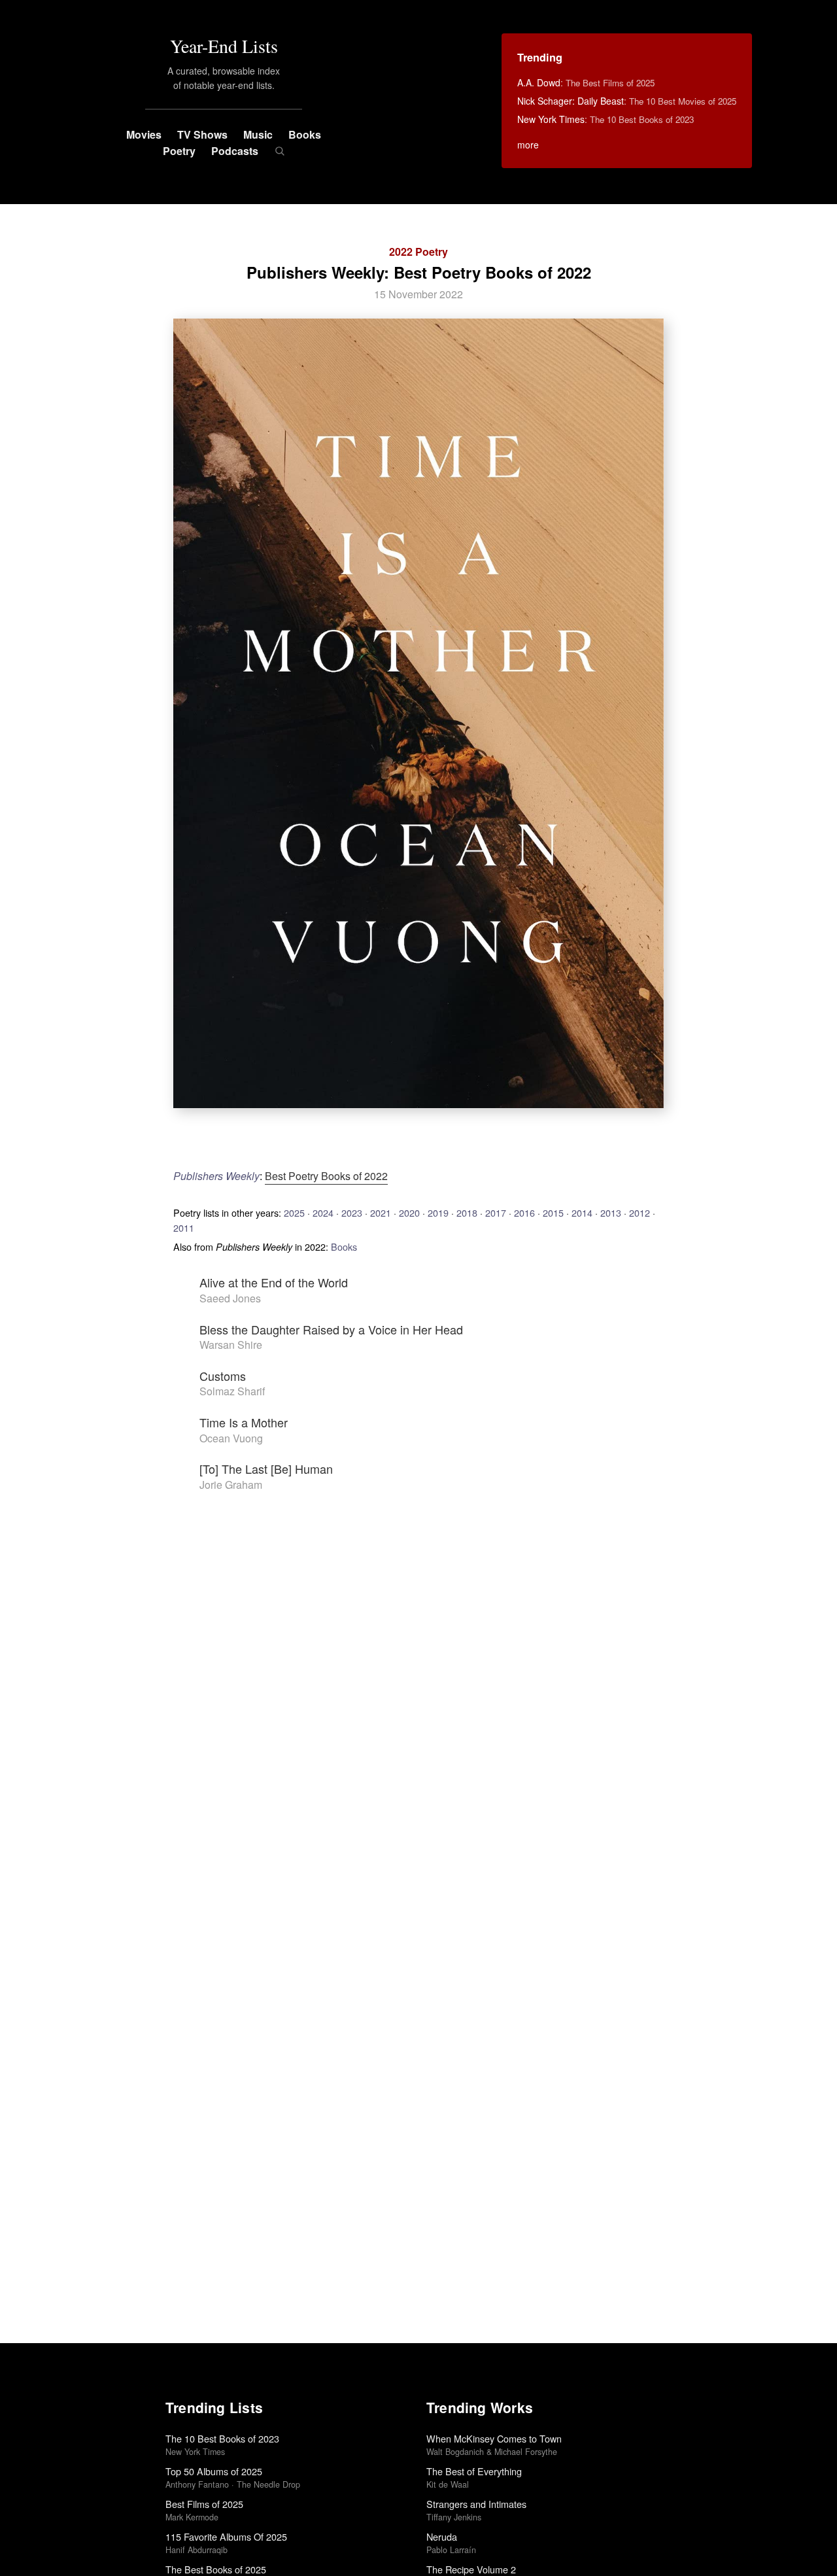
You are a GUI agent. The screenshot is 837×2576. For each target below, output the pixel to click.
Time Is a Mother (244, 1422)
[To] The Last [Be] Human (266, 1469)
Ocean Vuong (231, 1438)
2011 (184, 1227)
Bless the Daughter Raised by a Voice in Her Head (331, 1329)
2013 (611, 1212)
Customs (223, 1376)
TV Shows (202, 134)
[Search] (280, 151)
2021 (381, 1212)
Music (258, 134)
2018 (467, 1212)
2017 (496, 1212)
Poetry (179, 151)
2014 (582, 1212)
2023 (352, 1212)
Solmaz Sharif (232, 1391)
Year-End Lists (224, 46)
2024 (323, 1212)
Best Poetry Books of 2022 (326, 1176)
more (528, 145)
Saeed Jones (230, 1298)
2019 (438, 1212)
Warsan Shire (231, 1345)
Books (305, 134)
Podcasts (235, 151)
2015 (553, 1212)
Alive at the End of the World (274, 1282)
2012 (640, 1212)
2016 (524, 1212)
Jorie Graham (231, 1485)
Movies (144, 134)
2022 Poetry (418, 252)
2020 (409, 1212)
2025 (294, 1212)
